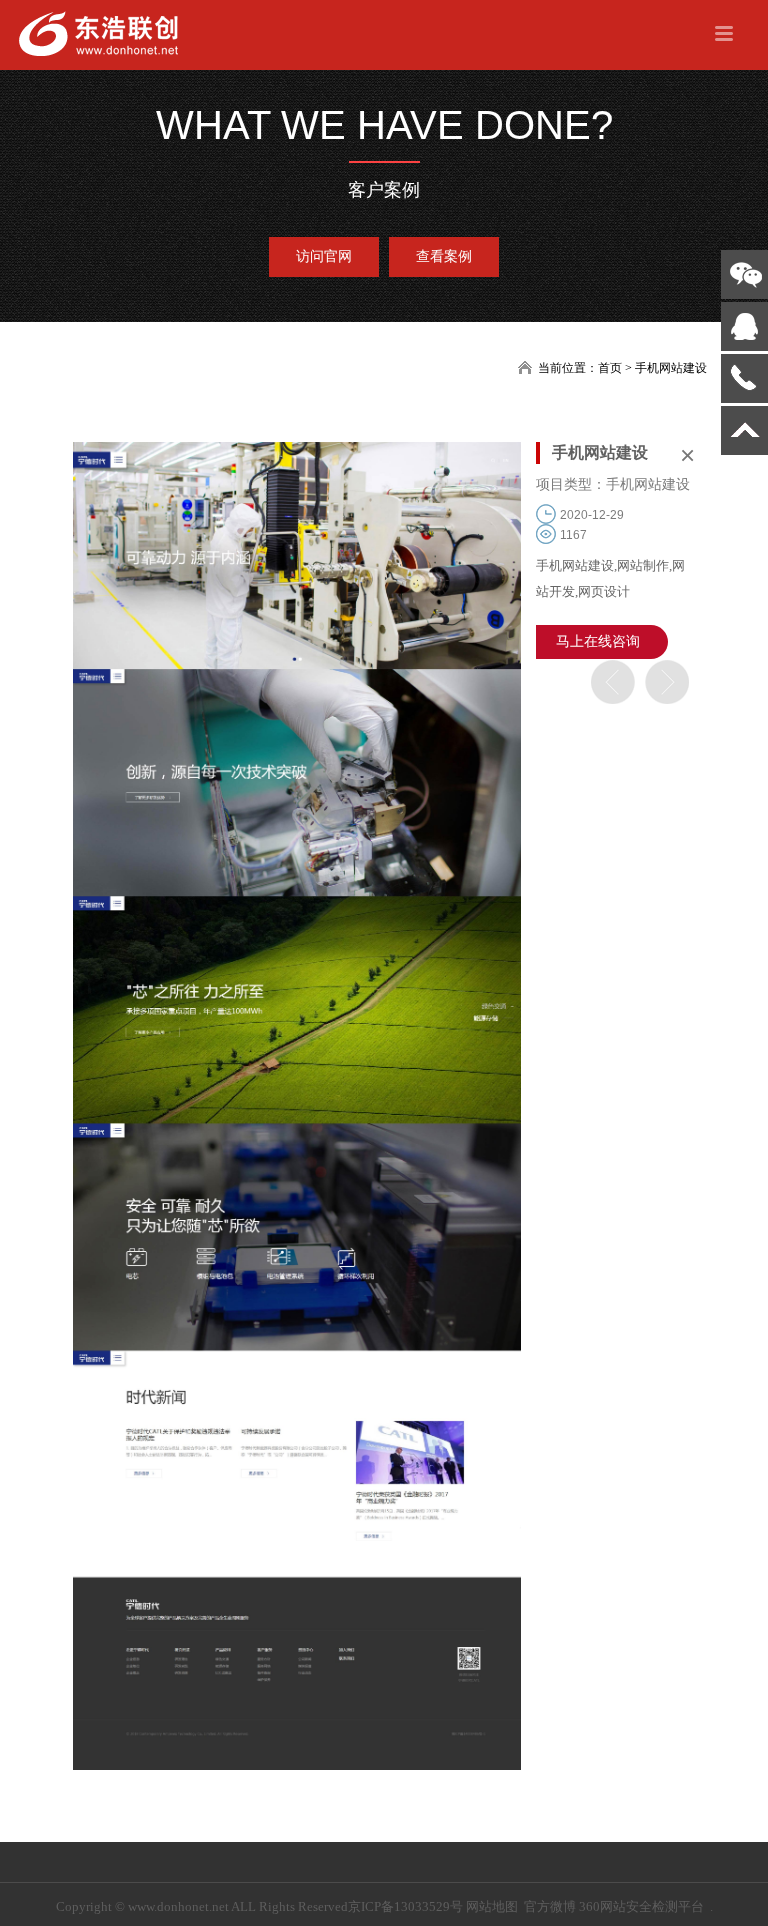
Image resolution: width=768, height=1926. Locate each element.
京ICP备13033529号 (405, 1906)
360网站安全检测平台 (641, 1906)
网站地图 (492, 1906)
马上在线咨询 (598, 641)
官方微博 (550, 1906)
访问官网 (324, 256)
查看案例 (444, 256)
